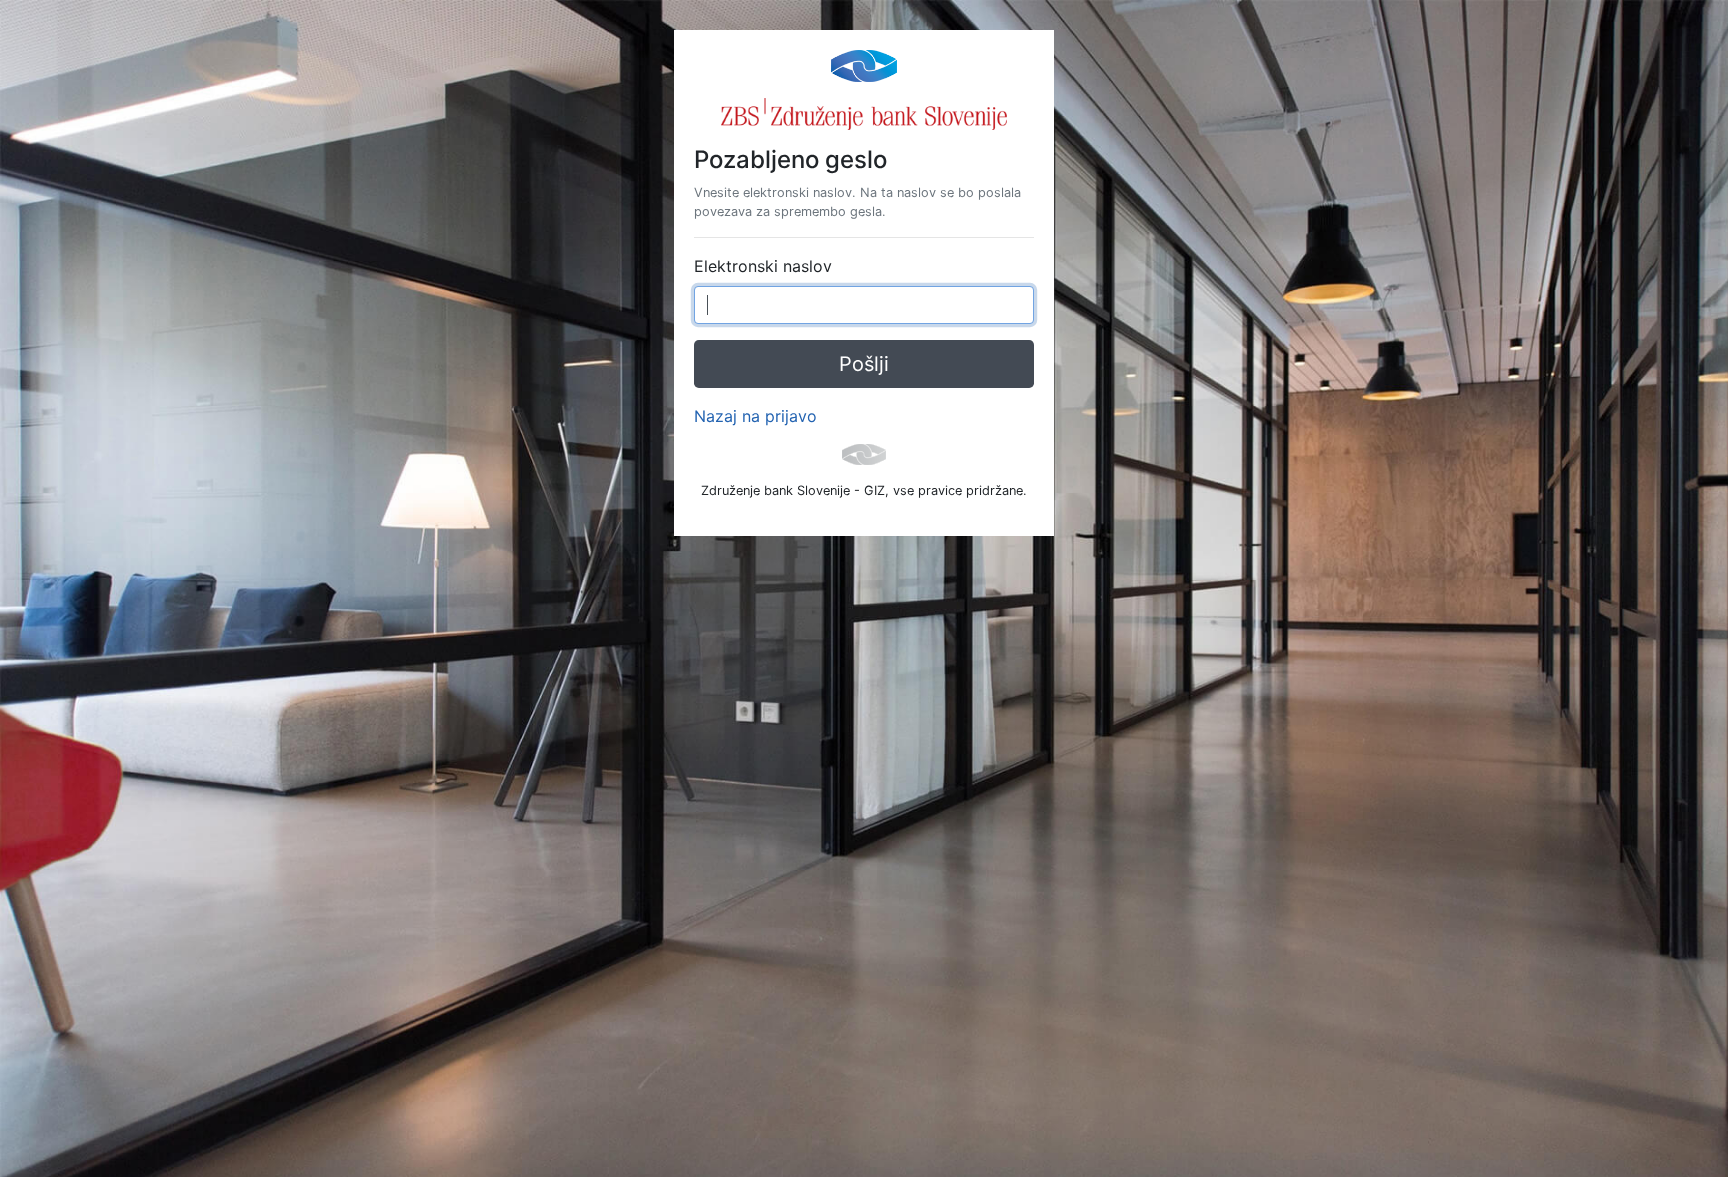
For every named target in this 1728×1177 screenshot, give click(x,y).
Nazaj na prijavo (755, 416)
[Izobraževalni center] (864, 64)
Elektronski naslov (763, 266)
